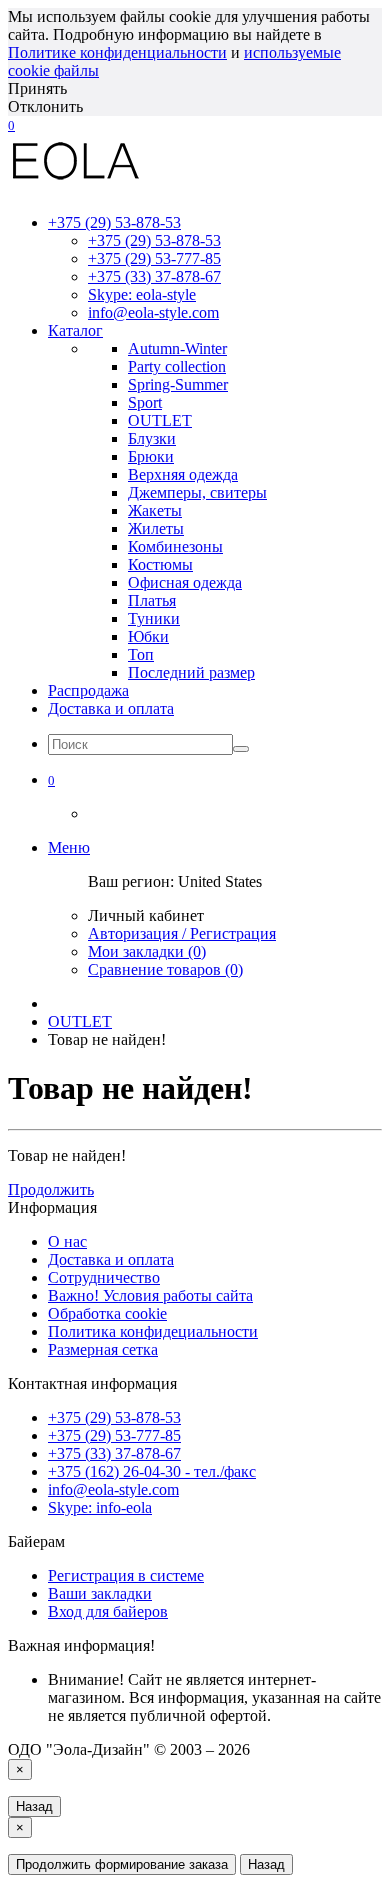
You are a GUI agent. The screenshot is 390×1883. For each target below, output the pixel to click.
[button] (51, 779)
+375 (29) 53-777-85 (154, 258)
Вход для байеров (108, 1611)
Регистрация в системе (126, 1575)
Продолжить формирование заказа (122, 1864)
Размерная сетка (103, 1349)
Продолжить (51, 1189)
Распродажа (88, 690)
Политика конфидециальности (153, 1331)
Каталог (75, 330)
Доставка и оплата (111, 708)
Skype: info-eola (100, 1507)
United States (220, 881)
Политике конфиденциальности (117, 52)
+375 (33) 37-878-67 (154, 276)
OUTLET (80, 1021)
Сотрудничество (104, 1277)
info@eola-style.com (153, 312)
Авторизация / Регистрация (182, 933)
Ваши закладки (100, 1593)
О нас (67, 1241)
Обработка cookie (107, 1313)
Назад (34, 1806)
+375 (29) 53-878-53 (154, 240)
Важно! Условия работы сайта (150, 1295)
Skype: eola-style (142, 294)
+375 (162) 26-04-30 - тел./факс (152, 1471)
